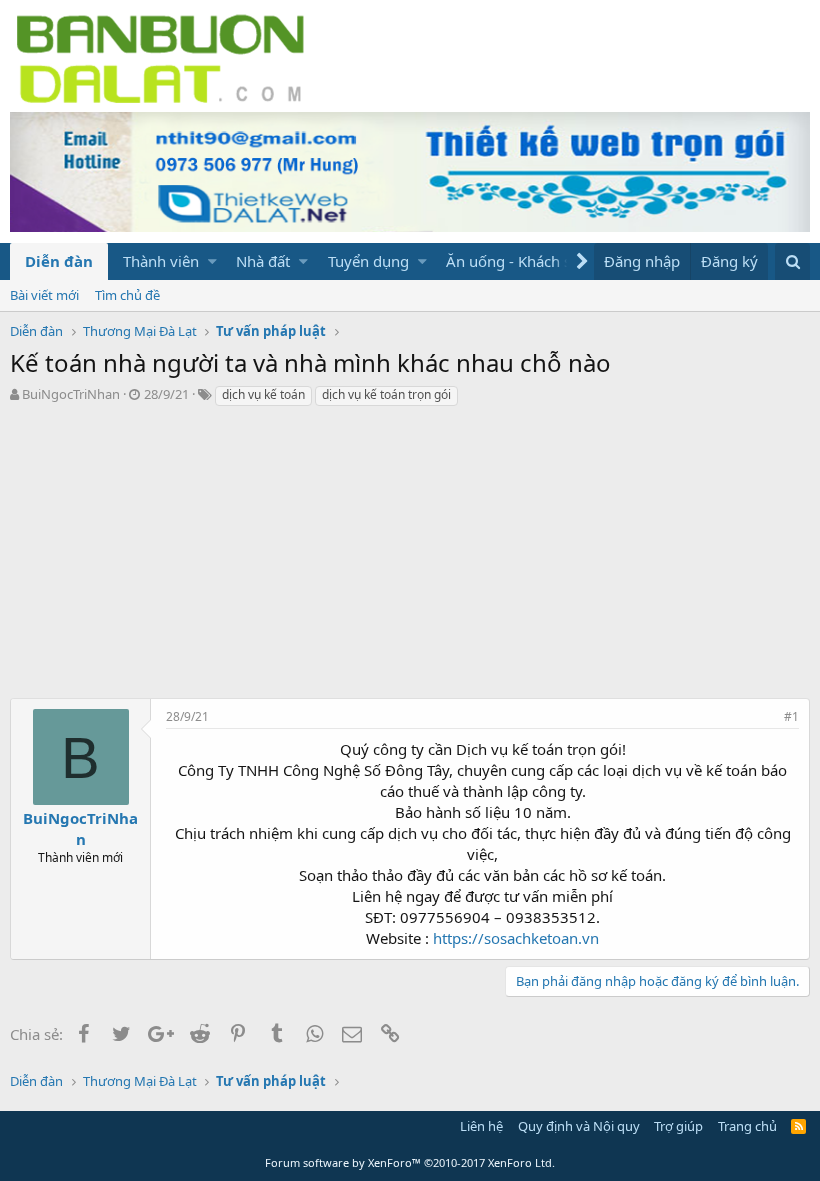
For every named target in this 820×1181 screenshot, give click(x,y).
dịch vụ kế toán (263, 394)
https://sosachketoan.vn (516, 938)
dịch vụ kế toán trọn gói (386, 394)
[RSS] (798, 1126)
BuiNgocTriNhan (71, 394)
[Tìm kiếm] (792, 261)
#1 (791, 716)
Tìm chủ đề (127, 295)
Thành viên (161, 261)
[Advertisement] (410, 558)
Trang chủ (747, 1126)
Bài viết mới (44, 295)
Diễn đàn (59, 261)
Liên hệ (481, 1126)
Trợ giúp (678, 1126)
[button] (212, 261)
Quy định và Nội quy (579, 1126)
